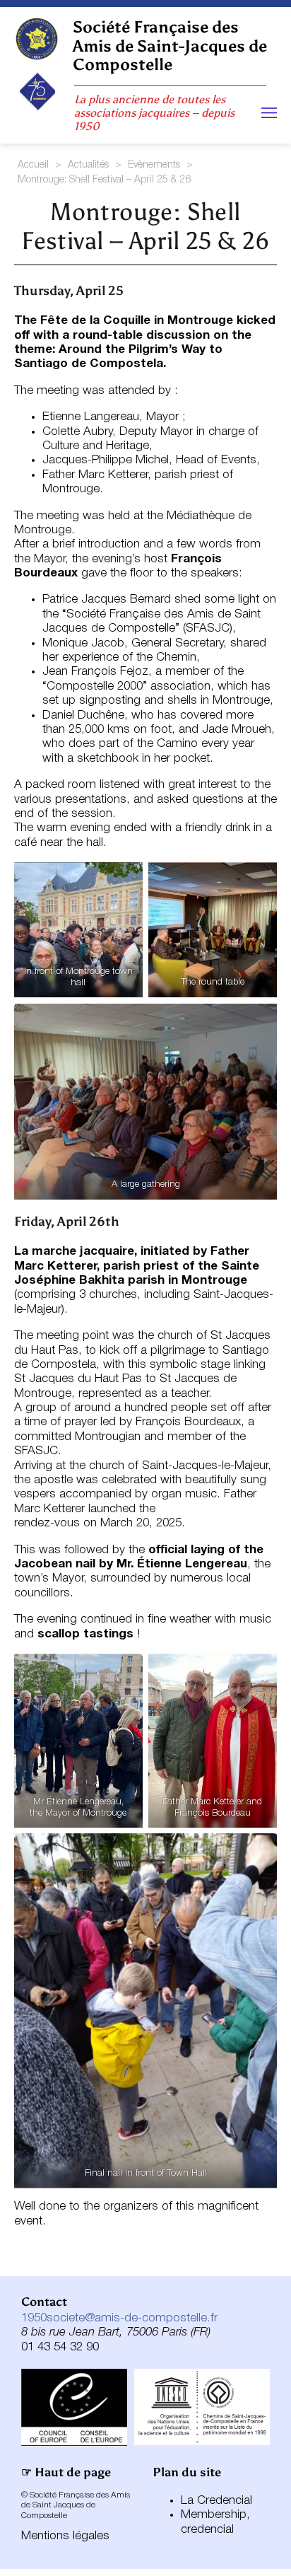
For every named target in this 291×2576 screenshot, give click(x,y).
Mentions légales (65, 2536)
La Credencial (216, 2501)
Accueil (33, 165)
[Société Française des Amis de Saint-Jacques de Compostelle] (36, 39)
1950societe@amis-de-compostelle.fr (119, 2318)
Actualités (88, 165)
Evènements (154, 165)
